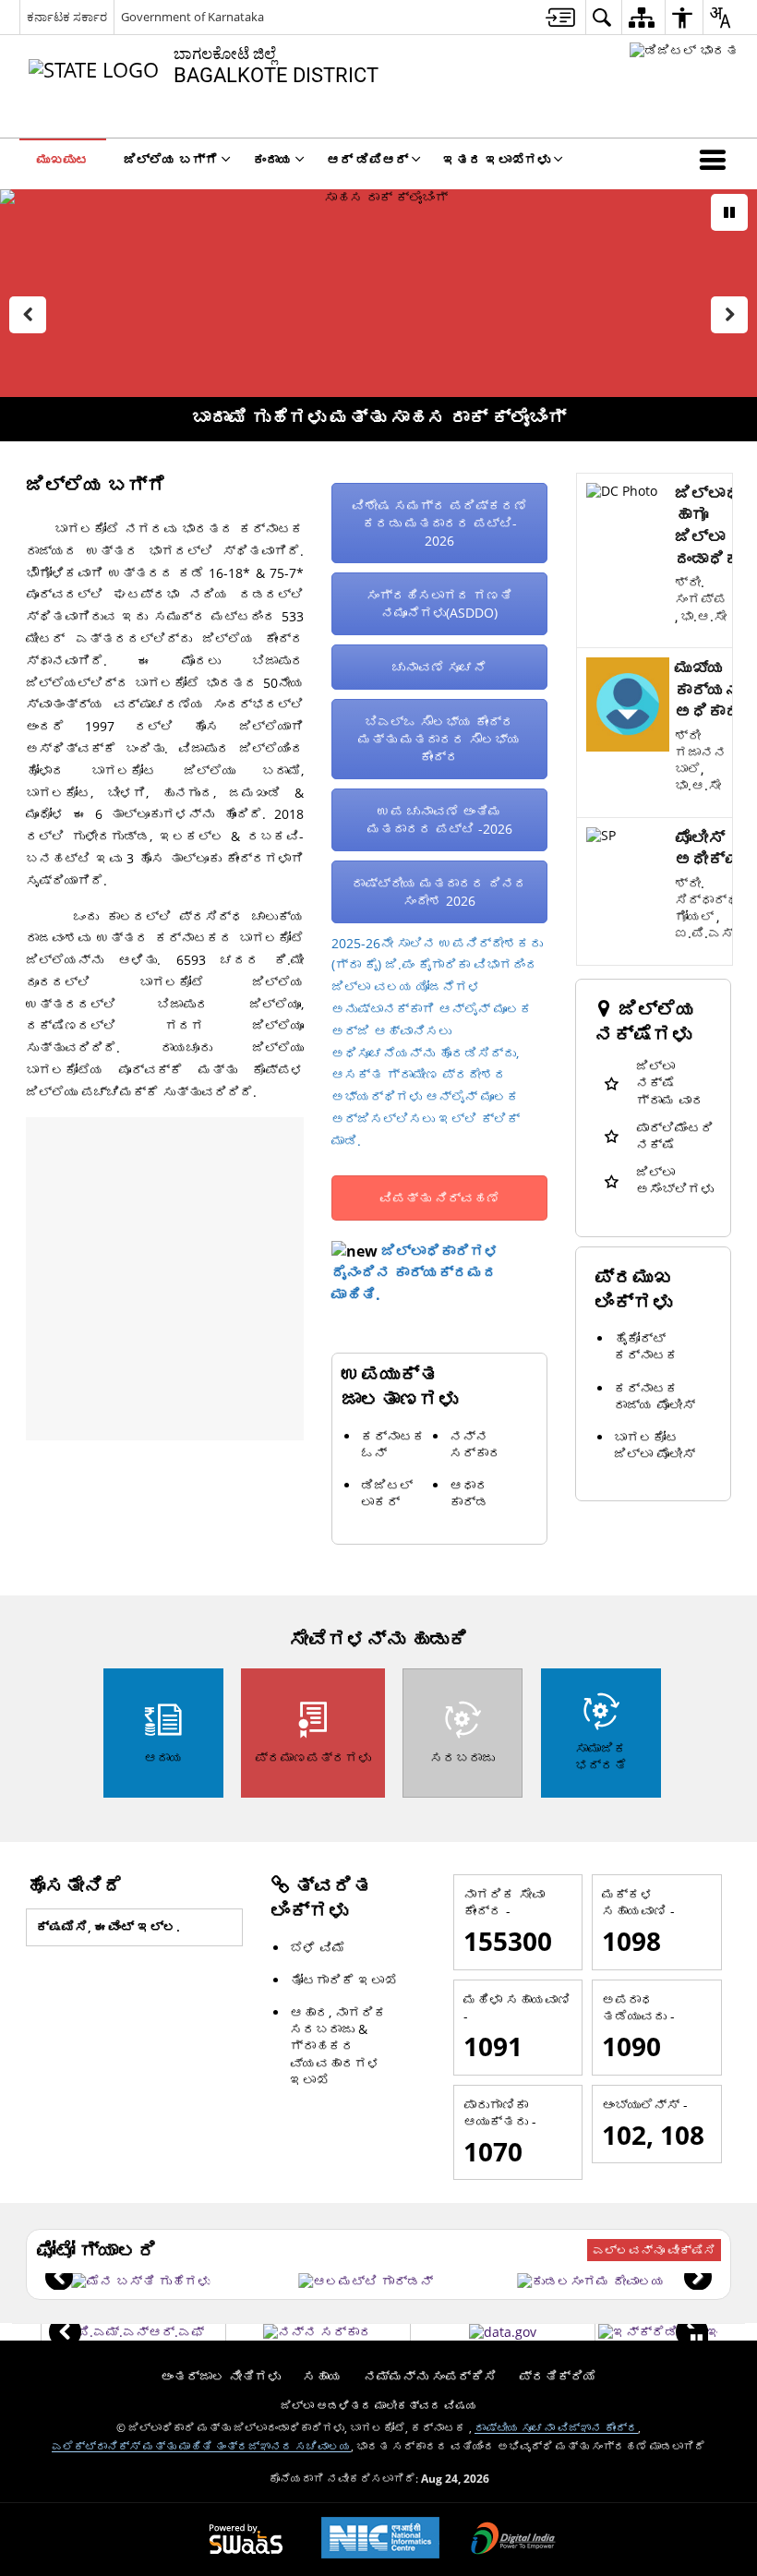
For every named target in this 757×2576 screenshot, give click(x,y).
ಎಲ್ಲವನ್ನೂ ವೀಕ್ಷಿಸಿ (654, 2250)
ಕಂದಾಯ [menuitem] (272, 159)
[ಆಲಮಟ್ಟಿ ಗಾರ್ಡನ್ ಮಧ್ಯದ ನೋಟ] (366, 2281)
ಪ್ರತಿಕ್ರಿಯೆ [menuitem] (558, 2376)
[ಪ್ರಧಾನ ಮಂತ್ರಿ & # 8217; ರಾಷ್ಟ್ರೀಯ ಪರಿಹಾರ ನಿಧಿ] (133, 2332)
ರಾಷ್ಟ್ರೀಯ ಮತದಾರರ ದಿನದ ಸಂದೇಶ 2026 (439, 892)
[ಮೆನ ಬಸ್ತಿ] (141, 2281)
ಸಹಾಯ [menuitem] (322, 2376)
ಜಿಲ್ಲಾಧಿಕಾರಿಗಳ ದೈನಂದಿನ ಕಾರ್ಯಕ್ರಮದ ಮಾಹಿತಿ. (415, 1273)
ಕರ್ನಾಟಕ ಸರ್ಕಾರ (67, 17)
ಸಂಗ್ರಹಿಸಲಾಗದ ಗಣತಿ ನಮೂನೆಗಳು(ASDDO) (439, 604)
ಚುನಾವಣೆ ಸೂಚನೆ (439, 667)
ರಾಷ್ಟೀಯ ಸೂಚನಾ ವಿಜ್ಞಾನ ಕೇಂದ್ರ (556, 2427)
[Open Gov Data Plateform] (503, 2332)
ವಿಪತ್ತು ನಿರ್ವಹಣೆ (439, 1198)
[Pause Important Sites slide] (697, 2340)
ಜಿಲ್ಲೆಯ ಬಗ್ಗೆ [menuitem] (171, 159)
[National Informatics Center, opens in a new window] (380, 2540)
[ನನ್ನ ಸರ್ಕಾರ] (318, 2332)
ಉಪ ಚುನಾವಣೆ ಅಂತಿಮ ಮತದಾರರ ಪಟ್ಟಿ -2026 (440, 820)
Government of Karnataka (192, 17)
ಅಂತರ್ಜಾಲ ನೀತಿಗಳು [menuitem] (221, 2376)
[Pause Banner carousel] (729, 212)
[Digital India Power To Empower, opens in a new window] (513, 2540)
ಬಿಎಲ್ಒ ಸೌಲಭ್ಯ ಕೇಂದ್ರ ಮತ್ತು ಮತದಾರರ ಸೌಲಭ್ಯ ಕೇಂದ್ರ (439, 739)
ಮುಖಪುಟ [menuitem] (63, 159)
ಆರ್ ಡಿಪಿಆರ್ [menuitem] (367, 159)
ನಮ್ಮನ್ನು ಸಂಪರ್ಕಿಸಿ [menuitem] (430, 2376)
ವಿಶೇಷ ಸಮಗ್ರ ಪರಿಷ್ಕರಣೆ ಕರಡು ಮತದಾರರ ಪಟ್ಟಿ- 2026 (439, 523)
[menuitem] (560, 17)
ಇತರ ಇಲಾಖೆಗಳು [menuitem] (497, 159)
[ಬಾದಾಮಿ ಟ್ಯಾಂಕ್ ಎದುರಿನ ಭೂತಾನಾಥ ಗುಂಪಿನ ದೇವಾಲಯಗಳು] (591, 2281)
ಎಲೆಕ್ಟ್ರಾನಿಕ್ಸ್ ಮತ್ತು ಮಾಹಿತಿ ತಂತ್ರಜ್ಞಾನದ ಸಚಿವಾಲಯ (201, 2446)
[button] (716, 159)
